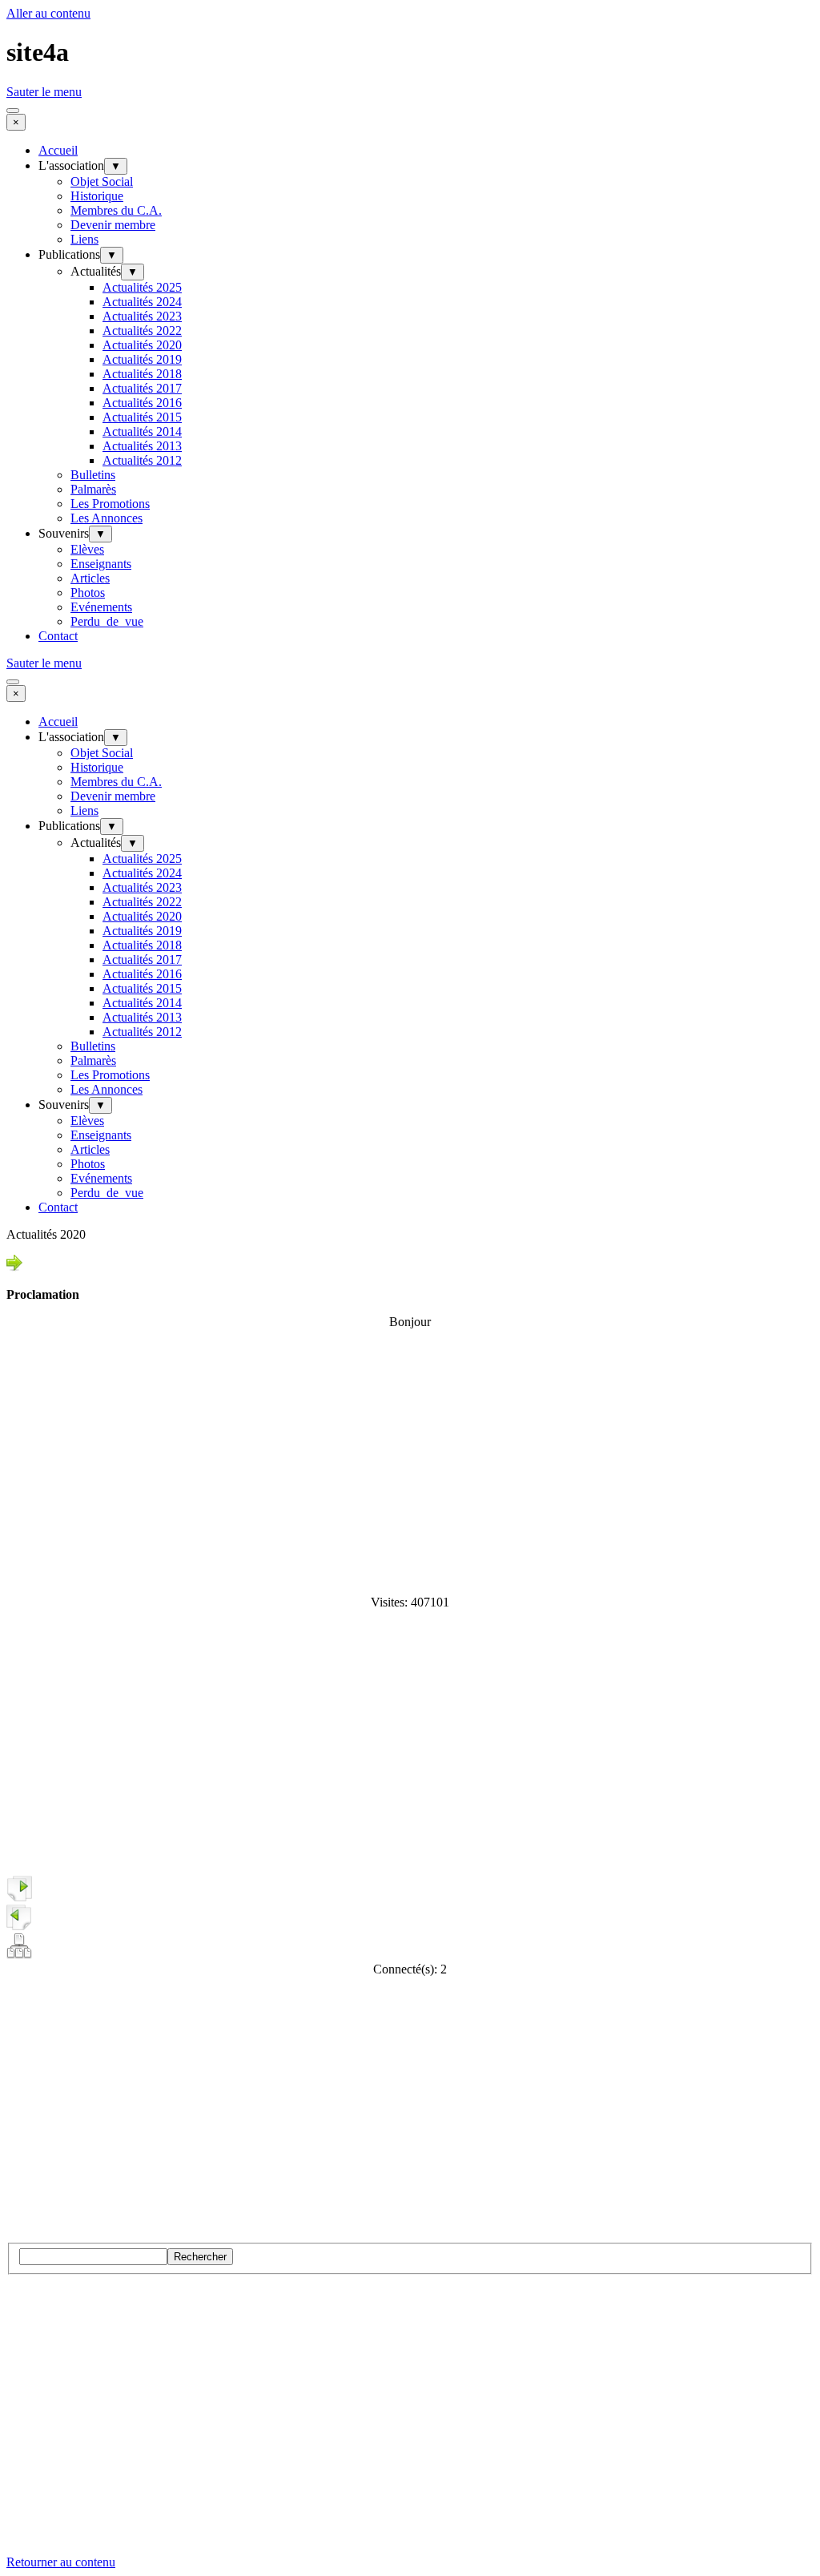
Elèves (87, 549)
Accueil (58, 150)
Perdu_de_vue (107, 621)
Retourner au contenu (61, 2562)
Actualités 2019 (142, 359)
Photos (88, 593)
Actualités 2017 (142, 388)
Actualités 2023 (142, 316)
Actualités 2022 (142, 331)
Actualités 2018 (142, 374)
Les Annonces (107, 518)
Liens (84, 239)
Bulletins (93, 475)
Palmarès (93, 489)
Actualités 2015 (142, 417)
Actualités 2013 (142, 446)
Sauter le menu (44, 92)
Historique (97, 196)
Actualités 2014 (142, 431)
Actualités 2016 (142, 403)
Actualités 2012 (142, 460)
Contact (58, 636)
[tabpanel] (410, 1278)
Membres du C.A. (116, 210)
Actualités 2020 (142, 345)
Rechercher (200, 2257)
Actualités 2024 (142, 302)
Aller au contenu (48, 13)
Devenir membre (113, 225)
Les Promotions (110, 504)
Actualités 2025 (142, 287)
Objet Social (102, 181)
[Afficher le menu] (13, 111)
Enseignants (101, 564)
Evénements (101, 607)
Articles (90, 578)
